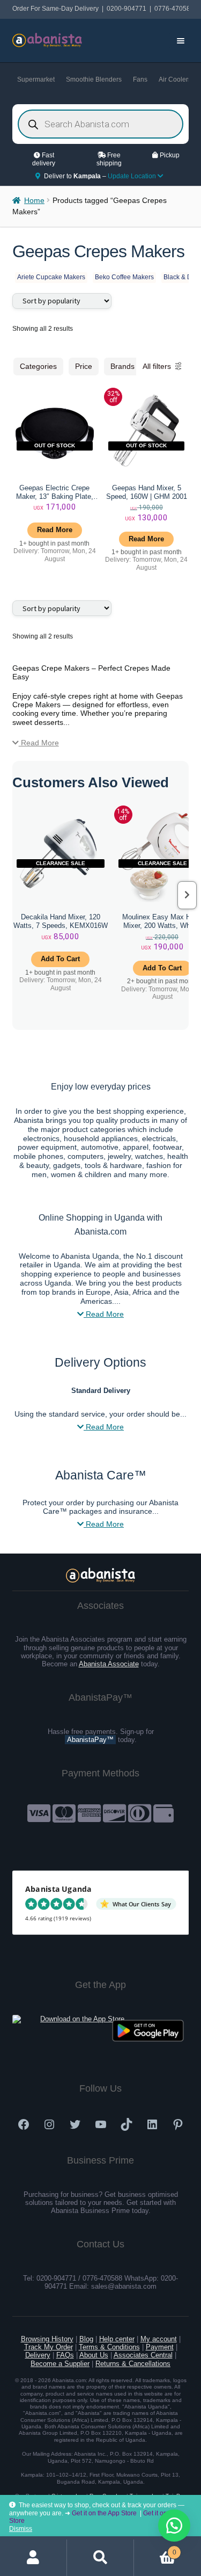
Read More (39, 743)
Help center (117, 2339)
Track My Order (49, 2347)
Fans (140, 79)
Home (34, 201)
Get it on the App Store (104, 2513)
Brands (122, 366)
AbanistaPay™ (90, 1740)
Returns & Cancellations (133, 2364)
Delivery (38, 2355)
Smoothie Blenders (94, 79)
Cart (155, 2549)
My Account (33, 2558)
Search (100, 2558)
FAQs (65, 2355)
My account (159, 2339)
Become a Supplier (60, 2364)
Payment (160, 2347)
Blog (86, 2339)
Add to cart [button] (60, 959)
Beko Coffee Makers (124, 277)
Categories (38, 366)
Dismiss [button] (21, 2529)
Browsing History (47, 2339)
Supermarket (36, 79)
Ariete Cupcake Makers (51, 277)
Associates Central (143, 2355)
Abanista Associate (109, 1664)
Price (84, 366)
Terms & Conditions (109, 2347)
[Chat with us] (174, 2526)
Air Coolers (175, 79)
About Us (94, 2355)
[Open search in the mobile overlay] (101, 124)
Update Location (133, 176)
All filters (157, 366)
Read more (55, 530)
